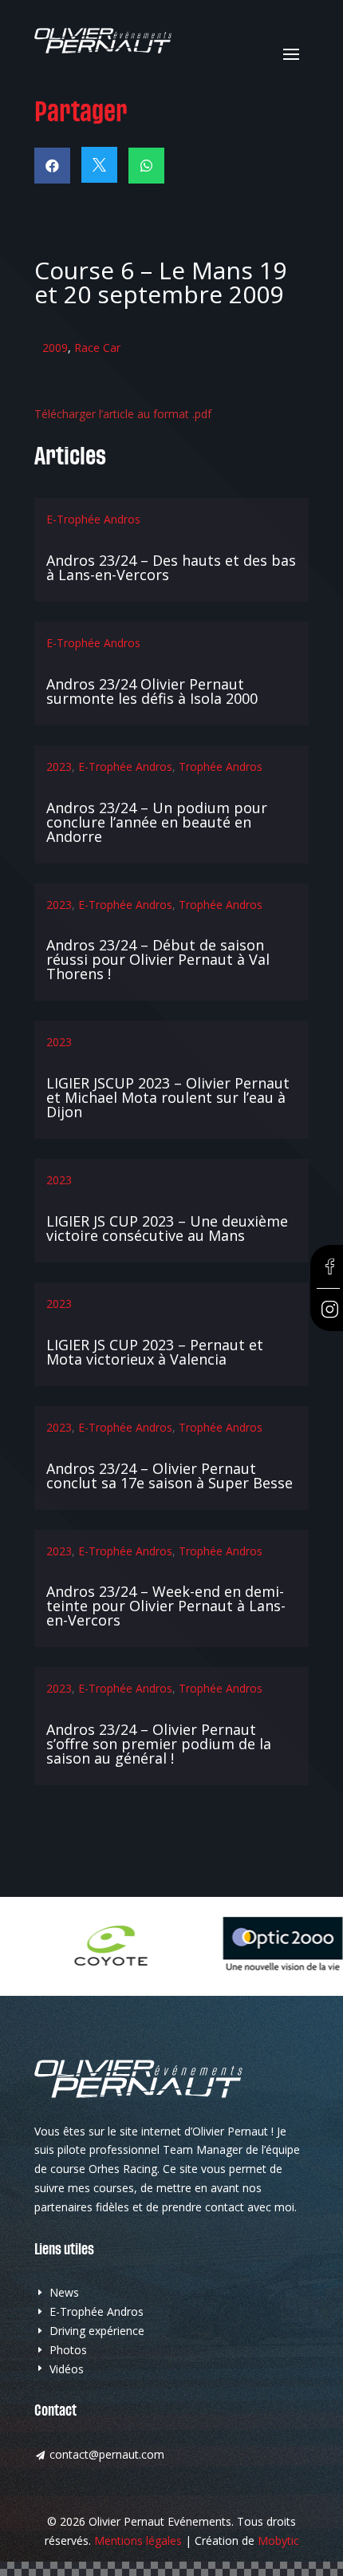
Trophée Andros (221, 766)
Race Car (97, 348)
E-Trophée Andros (93, 519)
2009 (55, 348)
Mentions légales (138, 2540)
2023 (59, 766)
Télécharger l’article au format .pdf (123, 414)
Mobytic (278, 2540)
